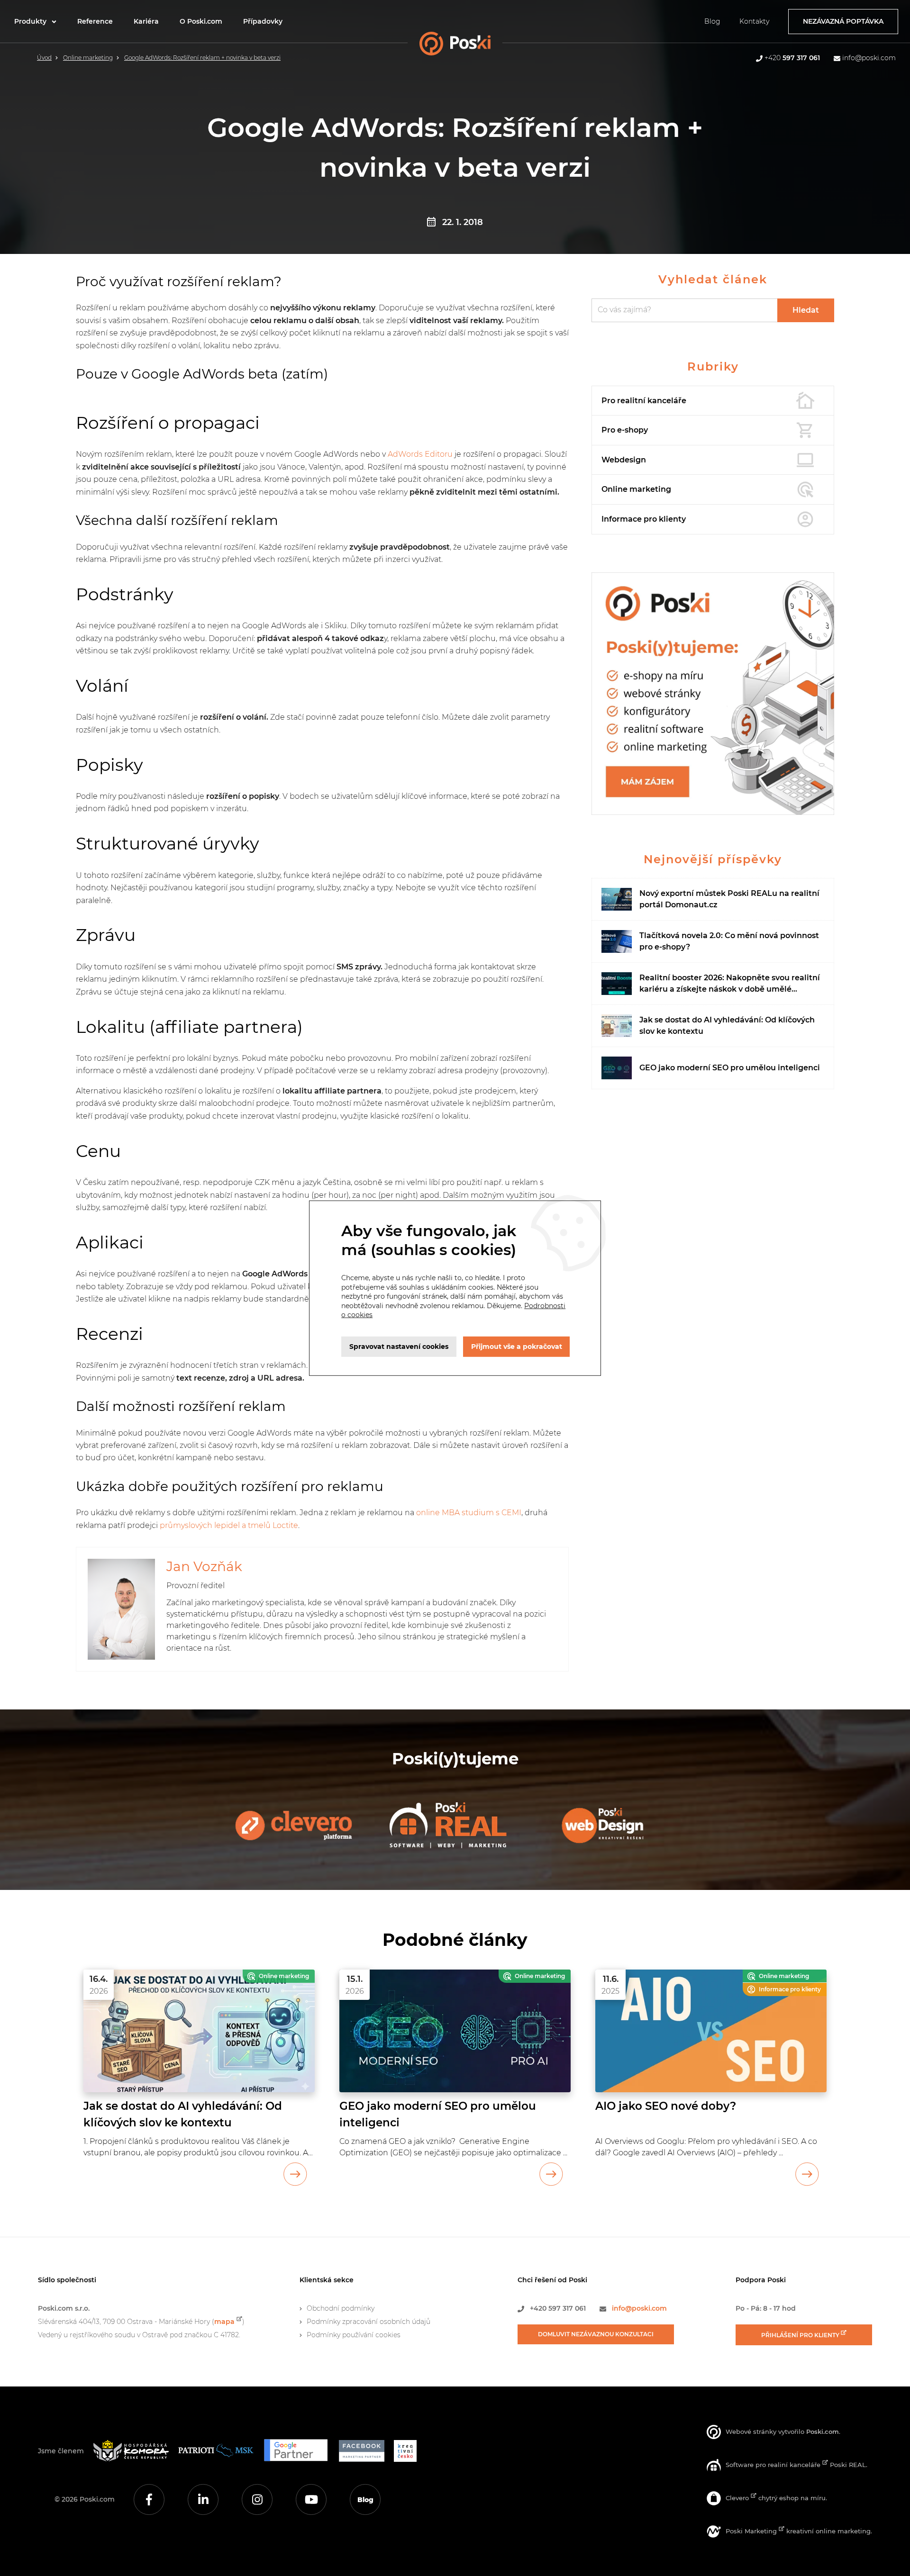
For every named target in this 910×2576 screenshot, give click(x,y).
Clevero (738, 2498)
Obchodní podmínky (341, 2308)
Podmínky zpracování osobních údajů (369, 2322)
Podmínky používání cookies (354, 2335)
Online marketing (88, 58)
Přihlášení (801, 2335)
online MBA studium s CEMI (469, 1513)
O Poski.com (201, 21)
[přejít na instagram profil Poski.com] (257, 2499)
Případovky (263, 21)
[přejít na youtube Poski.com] (311, 2499)
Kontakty (754, 21)
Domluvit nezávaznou (596, 2334)
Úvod (44, 58)
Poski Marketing (752, 2531)
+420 (792, 58)
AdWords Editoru (420, 454)
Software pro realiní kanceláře (774, 2465)
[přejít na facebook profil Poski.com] (149, 2499)
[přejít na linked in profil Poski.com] (203, 2499)
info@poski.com (869, 58)
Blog (712, 21)
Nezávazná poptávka (843, 21)
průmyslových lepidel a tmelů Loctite (229, 1525)
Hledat (806, 310)
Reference (95, 21)
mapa (224, 2322)
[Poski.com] (470, 46)
